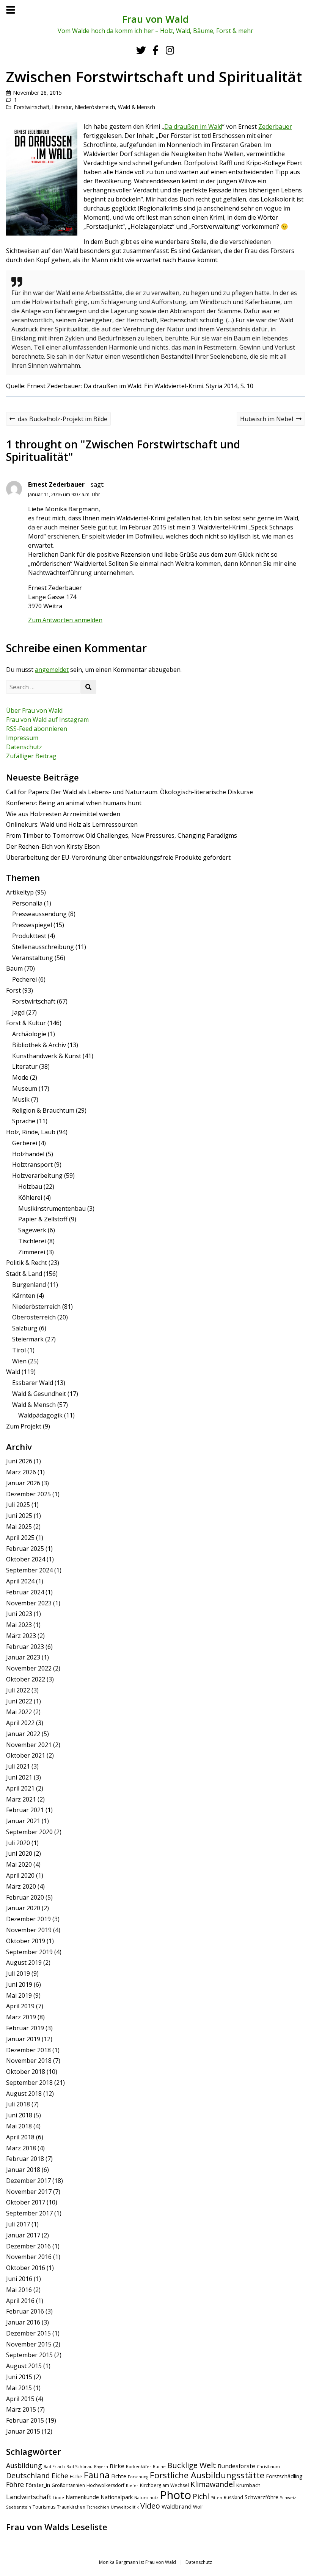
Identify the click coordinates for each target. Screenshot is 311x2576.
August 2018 (24, 2094)
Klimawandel (213, 2484)
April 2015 (20, 2399)
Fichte (119, 2476)
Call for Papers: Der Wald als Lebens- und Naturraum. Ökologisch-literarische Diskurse (130, 792)
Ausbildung (24, 2465)
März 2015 (21, 2409)
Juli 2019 (18, 1973)
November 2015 (29, 2344)
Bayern (101, 2467)
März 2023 (21, 1636)
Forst (13, 990)
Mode (20, 1077)
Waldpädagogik (40, 1415)
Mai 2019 (19, 1995)
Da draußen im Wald (193, 126)
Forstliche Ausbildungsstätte (207, 2475)
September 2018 (29, 2083)
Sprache (24, 1121)
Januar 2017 (23, 2235)
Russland (233, 2497)
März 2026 (21, 1472)
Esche (76, 2477)
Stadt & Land (24, 1274)
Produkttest (29, 936)
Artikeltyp (20, 892)
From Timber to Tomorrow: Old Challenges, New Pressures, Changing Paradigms (122, 835)
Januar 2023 (23, 1657)
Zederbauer (275, 126)
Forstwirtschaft (32, 107)
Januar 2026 (23, 1483)
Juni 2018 (19, 2115)
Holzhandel (28, 1154)
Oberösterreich (34, 1317)
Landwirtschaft (29, 2497)
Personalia (27, 903)
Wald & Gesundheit (39, 1394)
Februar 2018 (25, 2159)
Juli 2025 (18, 1505)
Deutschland (28, 2475)
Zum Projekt (24, 1426)
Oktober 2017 (26, 2202)
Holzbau (30, 1187)
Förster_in (38, 2485)
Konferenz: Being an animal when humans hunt (74, 803)
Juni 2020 (19, 1853)
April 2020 (20, 1875)
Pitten (216, 2498)
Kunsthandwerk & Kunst (47, 1056)
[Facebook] (155, 50)
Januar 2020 (23, 1908)
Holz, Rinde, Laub (31, 1132)
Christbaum (268, 2467)
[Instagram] (170, 50)
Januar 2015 (23, 2431)
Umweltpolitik (125, 2507)
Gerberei (25, 1143)
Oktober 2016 (26, 2268)
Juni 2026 (19, 1461)
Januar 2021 (23, 1821)
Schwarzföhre (262, 2497)
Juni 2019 (19, 1984)
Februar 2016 (25, 2311)
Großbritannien (68, 2485)
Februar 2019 (25, 2028)
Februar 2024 (25, 1592)
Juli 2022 (18, 1690)
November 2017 (29, 2192)
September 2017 (29, 2213)
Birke (117, 2466)
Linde (58, 2498)
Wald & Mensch (137, 107)
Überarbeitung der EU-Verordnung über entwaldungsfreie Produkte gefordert (118, 857)
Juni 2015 (19, 2377)
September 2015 (29, 2355)
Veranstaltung (33, 958)
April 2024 (20, 1581)
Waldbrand (177, 2506)
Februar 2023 (25, 1647)
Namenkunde (82, 2497)
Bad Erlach (54, 2467)
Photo (176, 2495)
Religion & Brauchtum (43, 1110)
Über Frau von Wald (34, 710)
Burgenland (29, 1285)
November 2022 (29, 1668)
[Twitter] (141, 50)
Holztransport (32, 1165)
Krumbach (248, 2485)
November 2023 (29, 1603)
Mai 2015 (19, 2388)
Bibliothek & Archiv (39, 1045)
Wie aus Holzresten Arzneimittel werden (63, 814)
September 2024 (29, 1570)
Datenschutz (24, 747)
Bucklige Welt (192, 2465)
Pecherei (24, 979)
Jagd (18, 1012)
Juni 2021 (19, 1777)
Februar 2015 (25, 2420)
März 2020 (21, 1886)
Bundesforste (236, 2466)
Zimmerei (32, 1252)
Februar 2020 (25, 1897)
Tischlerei (32, 1241)
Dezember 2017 (28, 2181)
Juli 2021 (18, 1766)
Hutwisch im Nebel (266, 420)
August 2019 (24, 1962)
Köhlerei (30, 1197)
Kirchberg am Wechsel (164, 2485)
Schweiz (288, 2498)
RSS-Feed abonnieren (37, 729)
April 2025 (20, 1538)
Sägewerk (32, 1230)
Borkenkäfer (139, 2467)
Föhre (15, 2484)
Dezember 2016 (28, 2246)
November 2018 (29, 2061)
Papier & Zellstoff (43, 1219)
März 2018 (21, 2148)
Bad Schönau (79, 2467)
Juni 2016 (19, 2279)
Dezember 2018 (28, 2050)
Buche (159, 2467)
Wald (13, 1372)
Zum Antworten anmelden (65, 620)
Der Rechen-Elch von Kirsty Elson (53, 846)
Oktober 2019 (26, 1941)
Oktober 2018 (26, 2072)
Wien (19, 1361)
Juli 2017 (18, 2224)
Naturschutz (146, 2498)
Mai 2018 (19, 2126)
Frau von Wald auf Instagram (47, 720)
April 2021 (20, 1788)
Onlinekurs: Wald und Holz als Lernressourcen (72, 824)
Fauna (97, 2475)
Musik (21, 1099)
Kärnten (24, 1296)
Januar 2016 (23, 2322)
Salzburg (25, 1328)
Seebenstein (19, 2507)
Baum (14, 968)
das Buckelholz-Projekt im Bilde (58, 420)
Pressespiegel (32, 925)
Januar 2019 (23, 2039)
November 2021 (29, 1745)
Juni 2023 (19, 1614)
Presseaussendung (39, 914)
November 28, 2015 (38, 93)
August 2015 (24, 2366)
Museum (25, 1088)
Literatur (62, 107)
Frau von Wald (155, 19)
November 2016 (29, 2257)
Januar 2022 (23, 1734)
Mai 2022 (19, 1712)
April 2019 (20, 2006)
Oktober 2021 (26, 1755)
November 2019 (29, 1930)
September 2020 (29, 1832)
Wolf (198, 2507)
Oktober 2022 (26, 1679)
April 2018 (20, 2137)
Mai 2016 (19, 2290)
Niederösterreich (95, 107)
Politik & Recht (27, 1263)
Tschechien (98, 2507)
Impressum (22, 738)
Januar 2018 (23, 2170)
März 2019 (21, 2017)
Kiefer (132, 2485)
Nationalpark (117, 2497)
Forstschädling (284, 2476)
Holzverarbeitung (37, 1176)
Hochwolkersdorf (105, 2485)
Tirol (19, 1350)
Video (150, 2506)
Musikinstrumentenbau (52, 1208)
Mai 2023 (19, 1625)
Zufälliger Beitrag (31, 756)
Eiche (60, 2476)
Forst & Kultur (26, 1023)
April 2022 (20, 1723)
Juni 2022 (19, 1701)
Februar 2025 (25, 1549)
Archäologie (29, 1034)
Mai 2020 (19, 1864)
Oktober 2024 (26, 1559)
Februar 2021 (25, 1810)
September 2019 (29, 1952)
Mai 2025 (19, 1527)
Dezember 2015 (28, 2333)
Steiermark (28, 1339)
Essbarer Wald (33, 1383)
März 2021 (21, 1799)
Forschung (138, 2477)
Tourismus (44, 2507)
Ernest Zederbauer (56, 484)
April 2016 (20, 2301)
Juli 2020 (18, 1843)
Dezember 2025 (28, 1494)
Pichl (201, 2496)
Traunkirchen (71, 2507)
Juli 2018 (18, 2104)
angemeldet (52, 670)
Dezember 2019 (28, 1919)
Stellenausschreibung (43, 947)
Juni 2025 (19, 1516)
